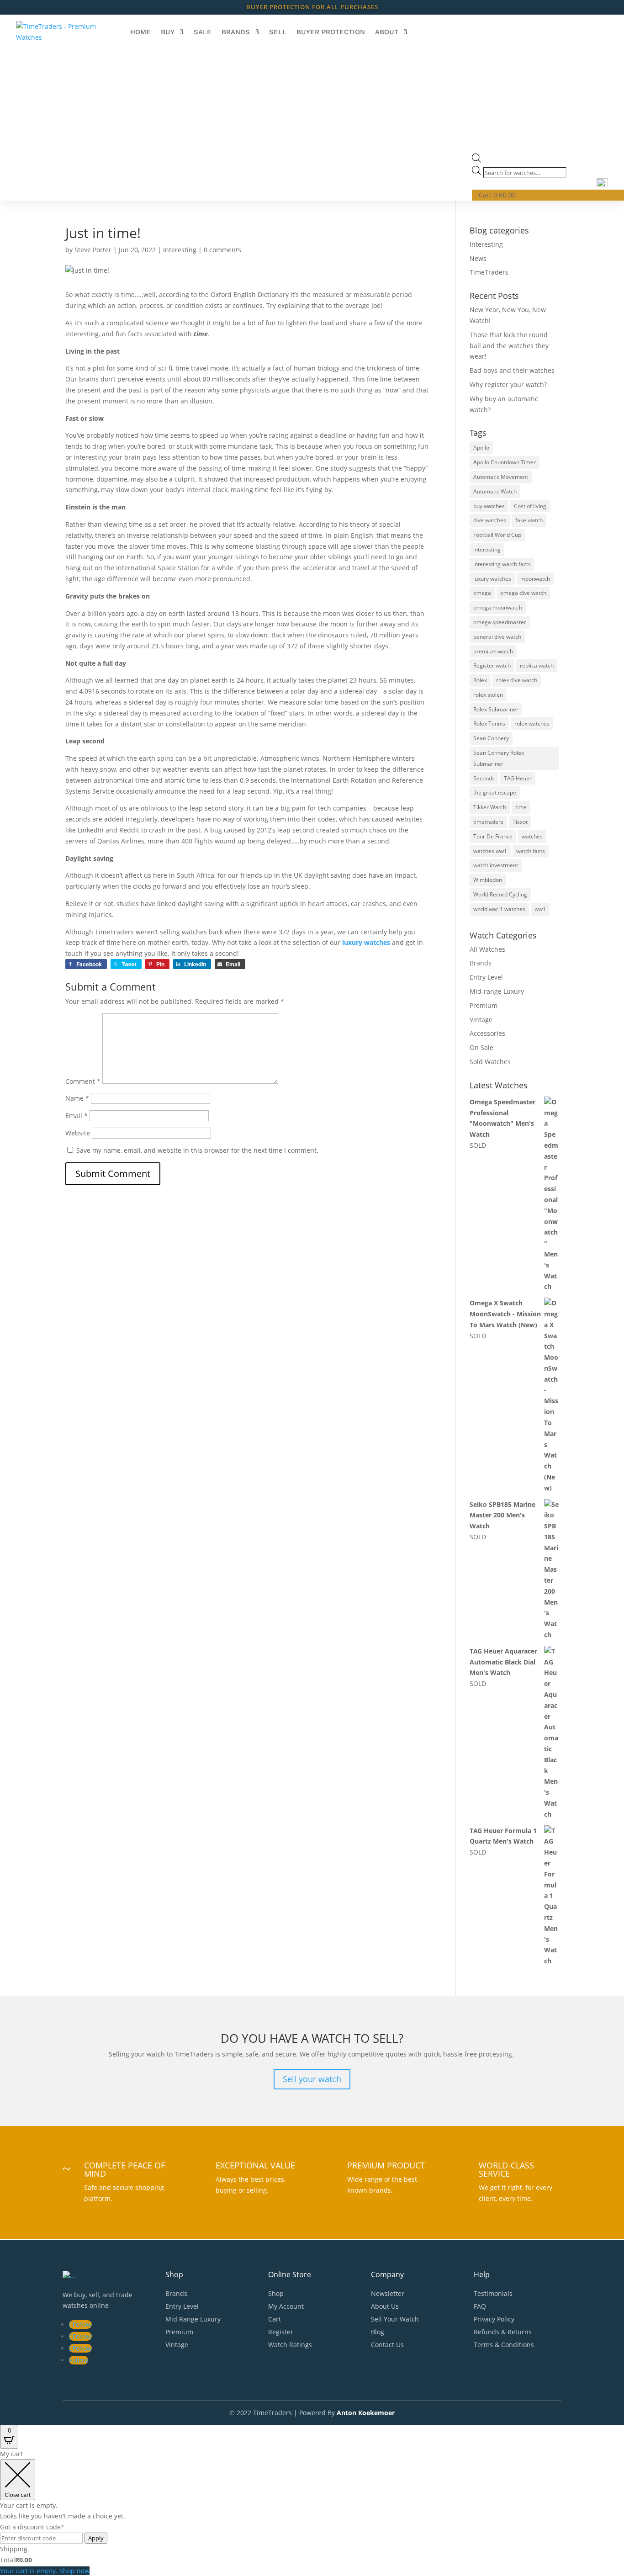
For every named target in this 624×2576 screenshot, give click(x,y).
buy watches (489, 506)
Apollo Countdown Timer (505, 462)
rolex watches (532, 724)
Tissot (520, 822)
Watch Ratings (290, 2345)
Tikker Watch (490, 807)
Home (140, 32)
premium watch (493, 651)
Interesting (180, 250)
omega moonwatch (498, 607)
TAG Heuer (518, 778)
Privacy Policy (494, 2319)
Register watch (492, 665)
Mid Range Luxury (193, 2319)
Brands (236, 32)
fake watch (529, 520)
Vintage (481, 1020)
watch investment (496, 865)
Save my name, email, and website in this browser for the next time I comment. (197, 1150)
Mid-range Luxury (497, 991)
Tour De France (493, 836)
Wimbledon (488, 880)
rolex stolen (488, 695)
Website (78, 1133)
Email (77, 1116)
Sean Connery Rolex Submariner (499, 758)
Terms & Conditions (504, 2345)
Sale (203, 32)
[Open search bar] (476, 160)
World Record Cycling (500, 894)
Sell (278, 32)
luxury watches (492, 579)
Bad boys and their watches (512, 370)
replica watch (537, 665)
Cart (275, 2319)
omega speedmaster (500, 622)
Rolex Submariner (496, 709)
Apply (96, 2538)
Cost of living (530, 506)
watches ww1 (490, 851)
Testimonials (493, 2293)
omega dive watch (523, 593)
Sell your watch (312, 2079)
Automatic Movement (501, 477)
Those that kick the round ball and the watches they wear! (509, 346)
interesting (487, 549)
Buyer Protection (331, 32)
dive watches (490, 520)
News (478, 258)
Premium (484, 1005)
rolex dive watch (517, 680)
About (387, 32)
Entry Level (486, 977)
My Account (286, 2306)
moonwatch (535, 579)
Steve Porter (93, 250)
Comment (83, 1081)
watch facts (531, 851)
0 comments (222, 250)
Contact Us (387, 2345)
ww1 (540, 909)
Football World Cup (497, 535)
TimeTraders (489, 272)
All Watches (487, 949)
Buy (168, 32)
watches (532, 836)
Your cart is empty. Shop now (45, 2571)
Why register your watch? (508, 384)
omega (482, 593)
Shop (276, 2293)
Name (77, 1098)
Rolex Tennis (489, 724)
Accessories (487, 1033)
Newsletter (388, 2293)
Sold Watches (490, 1062)
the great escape (495, 792)
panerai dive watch (497, 637)
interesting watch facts (502, 564)
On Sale (481, 1047)
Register (281, 2332)
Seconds (484, 778)
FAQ (480, 2306)
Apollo (481, 448)
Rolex (480, 680)
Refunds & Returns (503, 2332)
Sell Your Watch (395, 2319)
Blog (378, 2332)
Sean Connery (491, 738)
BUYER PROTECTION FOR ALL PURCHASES (312, 7)
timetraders (488, 822)
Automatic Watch (495, 491)
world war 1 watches (499, 909)
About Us (385, 2306)
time (521, 807)
